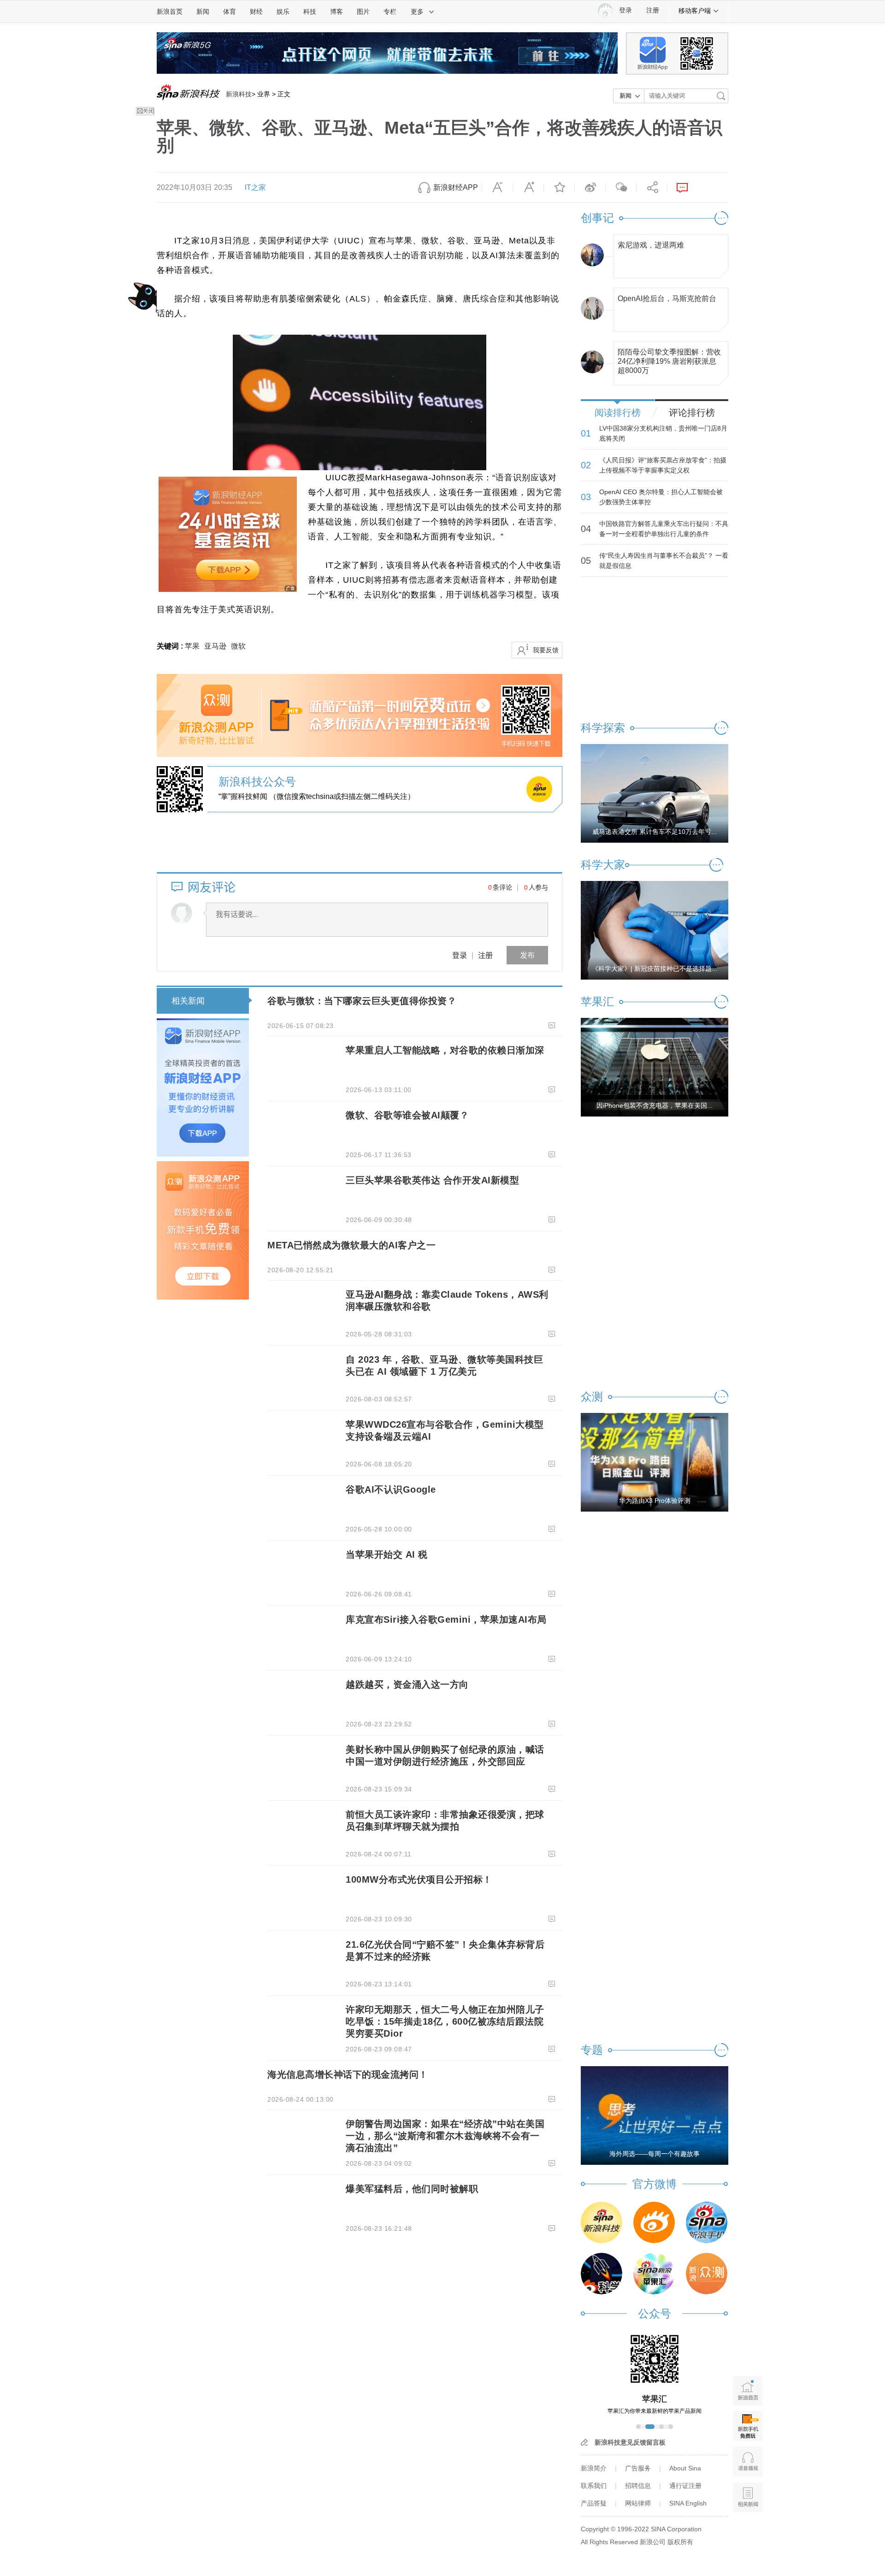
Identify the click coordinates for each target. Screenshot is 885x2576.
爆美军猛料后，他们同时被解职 (412, 2189)
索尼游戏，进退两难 (651, 245)
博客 (336, 12)
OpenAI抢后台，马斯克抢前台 (667, 298)
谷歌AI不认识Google (391, 1489)
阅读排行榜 (618, 413)
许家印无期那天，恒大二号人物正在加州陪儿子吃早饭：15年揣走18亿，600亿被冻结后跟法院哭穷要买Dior (445, 2021)
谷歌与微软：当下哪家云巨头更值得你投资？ (362, 1001)
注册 (653, 10)
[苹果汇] (654, 2274)
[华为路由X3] (655, 1462)
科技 (310, 12)
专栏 (390, 12)
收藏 (559, 188)
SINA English (688, 2503)
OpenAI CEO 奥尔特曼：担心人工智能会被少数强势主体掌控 (661, 497)
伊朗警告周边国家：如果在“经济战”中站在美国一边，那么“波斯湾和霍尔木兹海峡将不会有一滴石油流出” (445, 2136)
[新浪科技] (602, 2222)
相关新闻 (188, 1001)
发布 (527, 955)
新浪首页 (170, 12)
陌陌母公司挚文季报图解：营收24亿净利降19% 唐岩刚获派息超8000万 (669, 359)
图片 (363, 12)
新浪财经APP (456, 187)
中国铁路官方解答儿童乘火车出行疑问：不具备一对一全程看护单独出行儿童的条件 (664, 529)
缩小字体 (497, 188)
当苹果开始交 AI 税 (387, 1554)
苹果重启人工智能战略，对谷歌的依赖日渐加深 (445, 1050)
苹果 (192, 646)
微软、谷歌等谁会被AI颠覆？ (407, 1115)
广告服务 (638, 2468)
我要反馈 (546, 650)
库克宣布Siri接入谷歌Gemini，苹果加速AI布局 (446, 1619)
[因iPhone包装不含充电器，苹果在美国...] (655, 1067)
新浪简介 (594, 2468)
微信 (621, 188)
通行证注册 (685, 2486)
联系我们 (594, 2486)
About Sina (685, 2468)
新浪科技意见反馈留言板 (630, 2442)
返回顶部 (748, 2532)
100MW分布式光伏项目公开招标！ (419, 1879)
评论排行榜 (692, 413)
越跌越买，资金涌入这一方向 (407, 1684)
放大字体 (528, 188)
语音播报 (748, 2461)
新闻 (203, 12)
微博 (590, 188)
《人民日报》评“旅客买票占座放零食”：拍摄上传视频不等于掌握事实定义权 (663, 465)
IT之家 (255, 187)
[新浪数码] (654, 2222)
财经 (256, 12)
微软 (238, 646)
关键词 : (171, 646)
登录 (460, 955)
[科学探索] (602, 2274)
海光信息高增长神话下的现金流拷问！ (348, 2074)
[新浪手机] (707, 2222)
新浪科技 (239, 94)
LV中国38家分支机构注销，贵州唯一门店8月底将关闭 (663, 433)
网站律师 (638, 2503)
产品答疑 (594, 2503)
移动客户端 (695, 11)
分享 (652, 188)
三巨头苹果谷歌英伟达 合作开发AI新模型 (432, 1180)
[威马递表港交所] (655, 793)
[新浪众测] (707, 2274)
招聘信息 (638, 2486)
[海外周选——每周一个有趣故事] (655, 2115)
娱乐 (283, 12)
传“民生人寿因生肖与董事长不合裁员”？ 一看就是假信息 (664, 561)
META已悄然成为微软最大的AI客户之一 (351, 1245)
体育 (230, 12)
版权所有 (680, 2542)
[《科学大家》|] (655, 930)
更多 (417, 12)
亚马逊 (215, 646)
